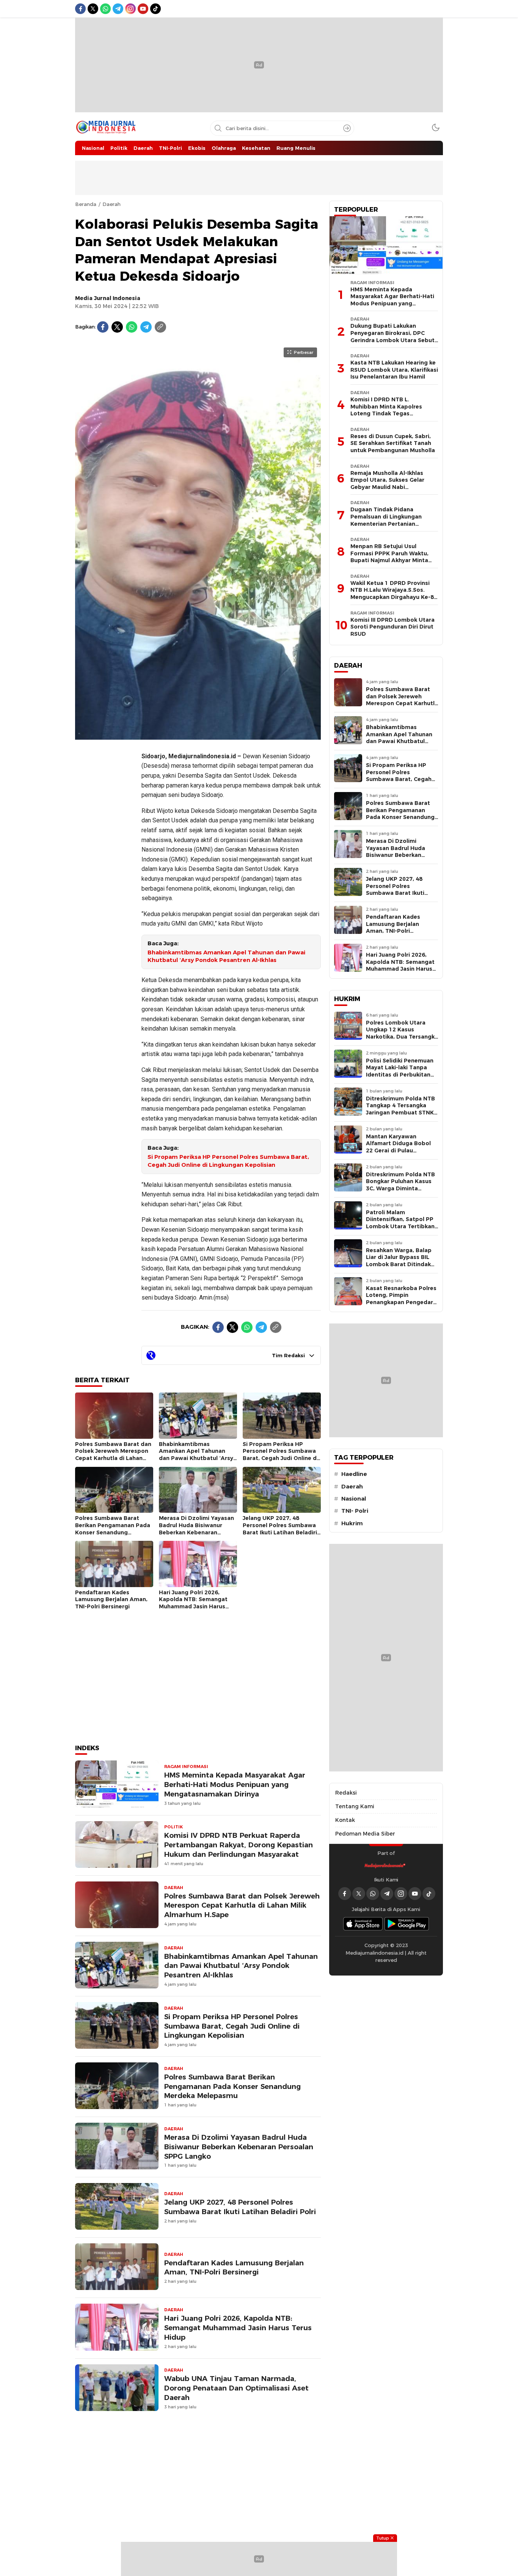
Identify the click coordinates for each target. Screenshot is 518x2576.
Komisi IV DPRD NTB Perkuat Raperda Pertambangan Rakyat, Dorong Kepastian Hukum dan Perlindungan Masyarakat (239, 1845)
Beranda (86, 204)
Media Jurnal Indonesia (108, 298)
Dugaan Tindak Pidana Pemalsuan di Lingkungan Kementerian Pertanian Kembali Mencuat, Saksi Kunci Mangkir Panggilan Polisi (392, 523)
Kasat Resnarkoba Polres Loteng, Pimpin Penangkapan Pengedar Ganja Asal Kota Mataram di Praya (402, 1302)
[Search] (347, 128)
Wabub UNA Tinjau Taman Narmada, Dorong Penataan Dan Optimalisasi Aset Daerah (236, 2388)
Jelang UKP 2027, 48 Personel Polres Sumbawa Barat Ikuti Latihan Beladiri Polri (280, 1529)
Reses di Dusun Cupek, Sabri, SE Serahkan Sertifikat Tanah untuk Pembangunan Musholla (393, 443)
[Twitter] (117, 327)
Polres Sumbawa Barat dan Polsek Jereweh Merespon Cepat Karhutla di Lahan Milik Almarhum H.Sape (113, 1455)
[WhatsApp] (132, 327)
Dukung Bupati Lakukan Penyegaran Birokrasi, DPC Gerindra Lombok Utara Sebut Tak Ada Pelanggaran (392, 336)
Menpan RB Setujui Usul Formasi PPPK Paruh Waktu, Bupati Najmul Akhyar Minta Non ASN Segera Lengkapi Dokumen (389, 560)
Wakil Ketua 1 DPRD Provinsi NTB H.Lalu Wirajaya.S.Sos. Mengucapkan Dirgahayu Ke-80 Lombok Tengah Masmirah (394, 594)
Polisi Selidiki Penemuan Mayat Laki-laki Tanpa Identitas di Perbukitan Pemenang (400, 1071)
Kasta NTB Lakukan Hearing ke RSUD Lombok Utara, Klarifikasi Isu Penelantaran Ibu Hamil (394, 370)
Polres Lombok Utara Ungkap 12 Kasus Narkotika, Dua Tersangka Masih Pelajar (402, 1033)
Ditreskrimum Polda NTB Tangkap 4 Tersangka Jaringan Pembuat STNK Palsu (400, 1109)
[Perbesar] (198, 736)
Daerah (111, 204)
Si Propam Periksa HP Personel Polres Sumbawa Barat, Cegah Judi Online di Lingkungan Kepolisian (228, 1161)
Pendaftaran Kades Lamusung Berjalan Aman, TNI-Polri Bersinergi (111, 1599)
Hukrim (352, 1523)
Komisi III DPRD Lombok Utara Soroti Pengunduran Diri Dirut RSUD (392, 627)
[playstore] (407, 1924)
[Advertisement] (105, 859)
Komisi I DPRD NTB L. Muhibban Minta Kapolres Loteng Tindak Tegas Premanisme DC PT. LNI (386, 410)
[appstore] (363, 1924)
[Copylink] (160, 327)
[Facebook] (103, 327)
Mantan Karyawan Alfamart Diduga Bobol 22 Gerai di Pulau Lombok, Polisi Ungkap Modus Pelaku (398, 1150)
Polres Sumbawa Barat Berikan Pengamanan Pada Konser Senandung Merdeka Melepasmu (113, 1529)
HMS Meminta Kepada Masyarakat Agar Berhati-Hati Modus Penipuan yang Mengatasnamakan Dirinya (235, 1785)
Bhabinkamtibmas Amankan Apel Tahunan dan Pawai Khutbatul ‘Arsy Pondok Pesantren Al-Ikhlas (226, 956)
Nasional (354, 1499)
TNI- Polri (355, 1511)
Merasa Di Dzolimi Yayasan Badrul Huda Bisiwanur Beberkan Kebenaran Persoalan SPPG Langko (196, 1529)
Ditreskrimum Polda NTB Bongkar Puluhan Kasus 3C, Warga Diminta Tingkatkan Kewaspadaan (400, 1188)
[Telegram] (146, 327)
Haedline (354, 1474)
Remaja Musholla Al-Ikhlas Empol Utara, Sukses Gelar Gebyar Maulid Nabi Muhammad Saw (387, 484)
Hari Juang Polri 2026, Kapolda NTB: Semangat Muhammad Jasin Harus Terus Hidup (193, 1603)
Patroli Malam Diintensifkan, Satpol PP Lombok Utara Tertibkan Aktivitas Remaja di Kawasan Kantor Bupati (400, 1226)
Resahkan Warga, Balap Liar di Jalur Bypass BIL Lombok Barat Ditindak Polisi (399, 1261)
